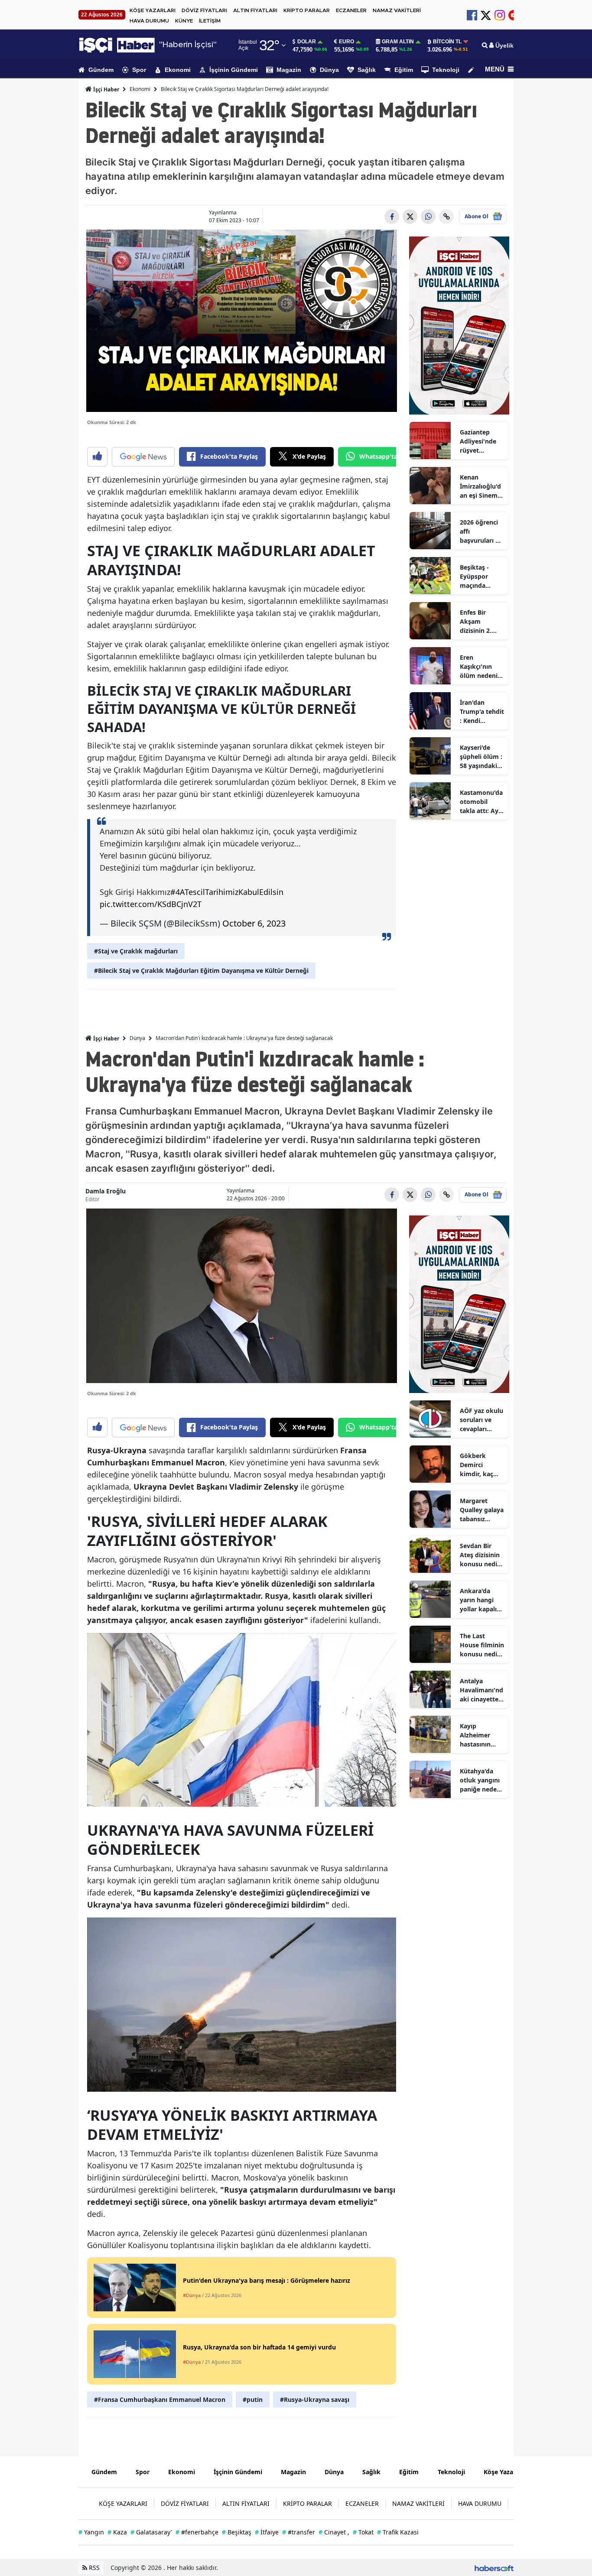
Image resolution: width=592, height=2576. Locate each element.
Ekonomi (178, 70)
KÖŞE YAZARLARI (153, 10)
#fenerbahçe (197, 2532)
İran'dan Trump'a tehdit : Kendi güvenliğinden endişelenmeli (482, 712)
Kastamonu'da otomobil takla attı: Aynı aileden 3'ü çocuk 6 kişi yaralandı (482, 802)
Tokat (363, 2532)
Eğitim (404, 70)
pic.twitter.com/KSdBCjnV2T (151, 904)
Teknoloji (446, 70)
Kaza (117, 2532)
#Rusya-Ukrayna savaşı (315, 2399)
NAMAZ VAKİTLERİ (397, 10)
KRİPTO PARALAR (307, 10)
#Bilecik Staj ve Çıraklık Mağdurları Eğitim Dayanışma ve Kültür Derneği (201, 970)
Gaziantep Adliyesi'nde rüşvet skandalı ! (478, 441)
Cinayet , (334, 2532)
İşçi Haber (106, 89)
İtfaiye (267, 2532)
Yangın (91, 2532)
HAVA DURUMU (149, 21)
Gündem (101, 70)
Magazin (289, 70)
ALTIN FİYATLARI (255, 10)
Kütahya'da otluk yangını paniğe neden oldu (480, 1780)
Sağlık (367, 70)
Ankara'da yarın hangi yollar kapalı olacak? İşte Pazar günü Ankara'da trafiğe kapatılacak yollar (478, 1600)
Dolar (307, 42)
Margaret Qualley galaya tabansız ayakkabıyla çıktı (482, 1510)
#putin (253, 2399)
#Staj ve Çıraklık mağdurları (136, 951)
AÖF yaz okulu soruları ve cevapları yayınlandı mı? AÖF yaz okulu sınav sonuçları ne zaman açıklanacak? (481, 1420)
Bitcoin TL (447, 42)
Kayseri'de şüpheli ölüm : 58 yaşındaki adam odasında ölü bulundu (481, 757)
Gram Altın (398, 42)
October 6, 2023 (254, 923)
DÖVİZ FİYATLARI (204, 10)
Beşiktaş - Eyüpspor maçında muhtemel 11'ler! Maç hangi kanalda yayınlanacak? (481, 577)
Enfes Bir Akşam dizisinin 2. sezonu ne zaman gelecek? (476, 622)
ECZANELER (351, 10)
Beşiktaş (237, 2532)
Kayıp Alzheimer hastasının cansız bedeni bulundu (480, 1735)
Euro (346, 42)
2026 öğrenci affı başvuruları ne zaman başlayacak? (481, 531)
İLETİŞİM (210, 21)
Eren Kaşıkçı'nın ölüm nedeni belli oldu (479, 667)
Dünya (329, 70)
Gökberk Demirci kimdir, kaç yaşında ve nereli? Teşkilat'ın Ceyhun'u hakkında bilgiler (477, 1465)
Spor (139, 70)
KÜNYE (184, 21)
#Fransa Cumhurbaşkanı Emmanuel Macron (160, 2399)
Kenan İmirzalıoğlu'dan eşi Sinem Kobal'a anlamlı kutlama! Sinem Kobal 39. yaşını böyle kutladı (480, 486)
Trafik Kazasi (398, 2532)
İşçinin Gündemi (234, 70)
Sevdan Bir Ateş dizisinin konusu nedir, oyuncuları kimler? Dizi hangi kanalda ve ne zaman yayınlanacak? (481, 1555)
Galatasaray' (151, 2532)
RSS (93, 2568)
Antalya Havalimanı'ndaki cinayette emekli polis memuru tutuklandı (481, 1690)
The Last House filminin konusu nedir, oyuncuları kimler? (482, 1645)
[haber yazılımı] (494, 2568)
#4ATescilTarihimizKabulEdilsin (227, 892)
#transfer (299, 2532)
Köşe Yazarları (504, 2472)
